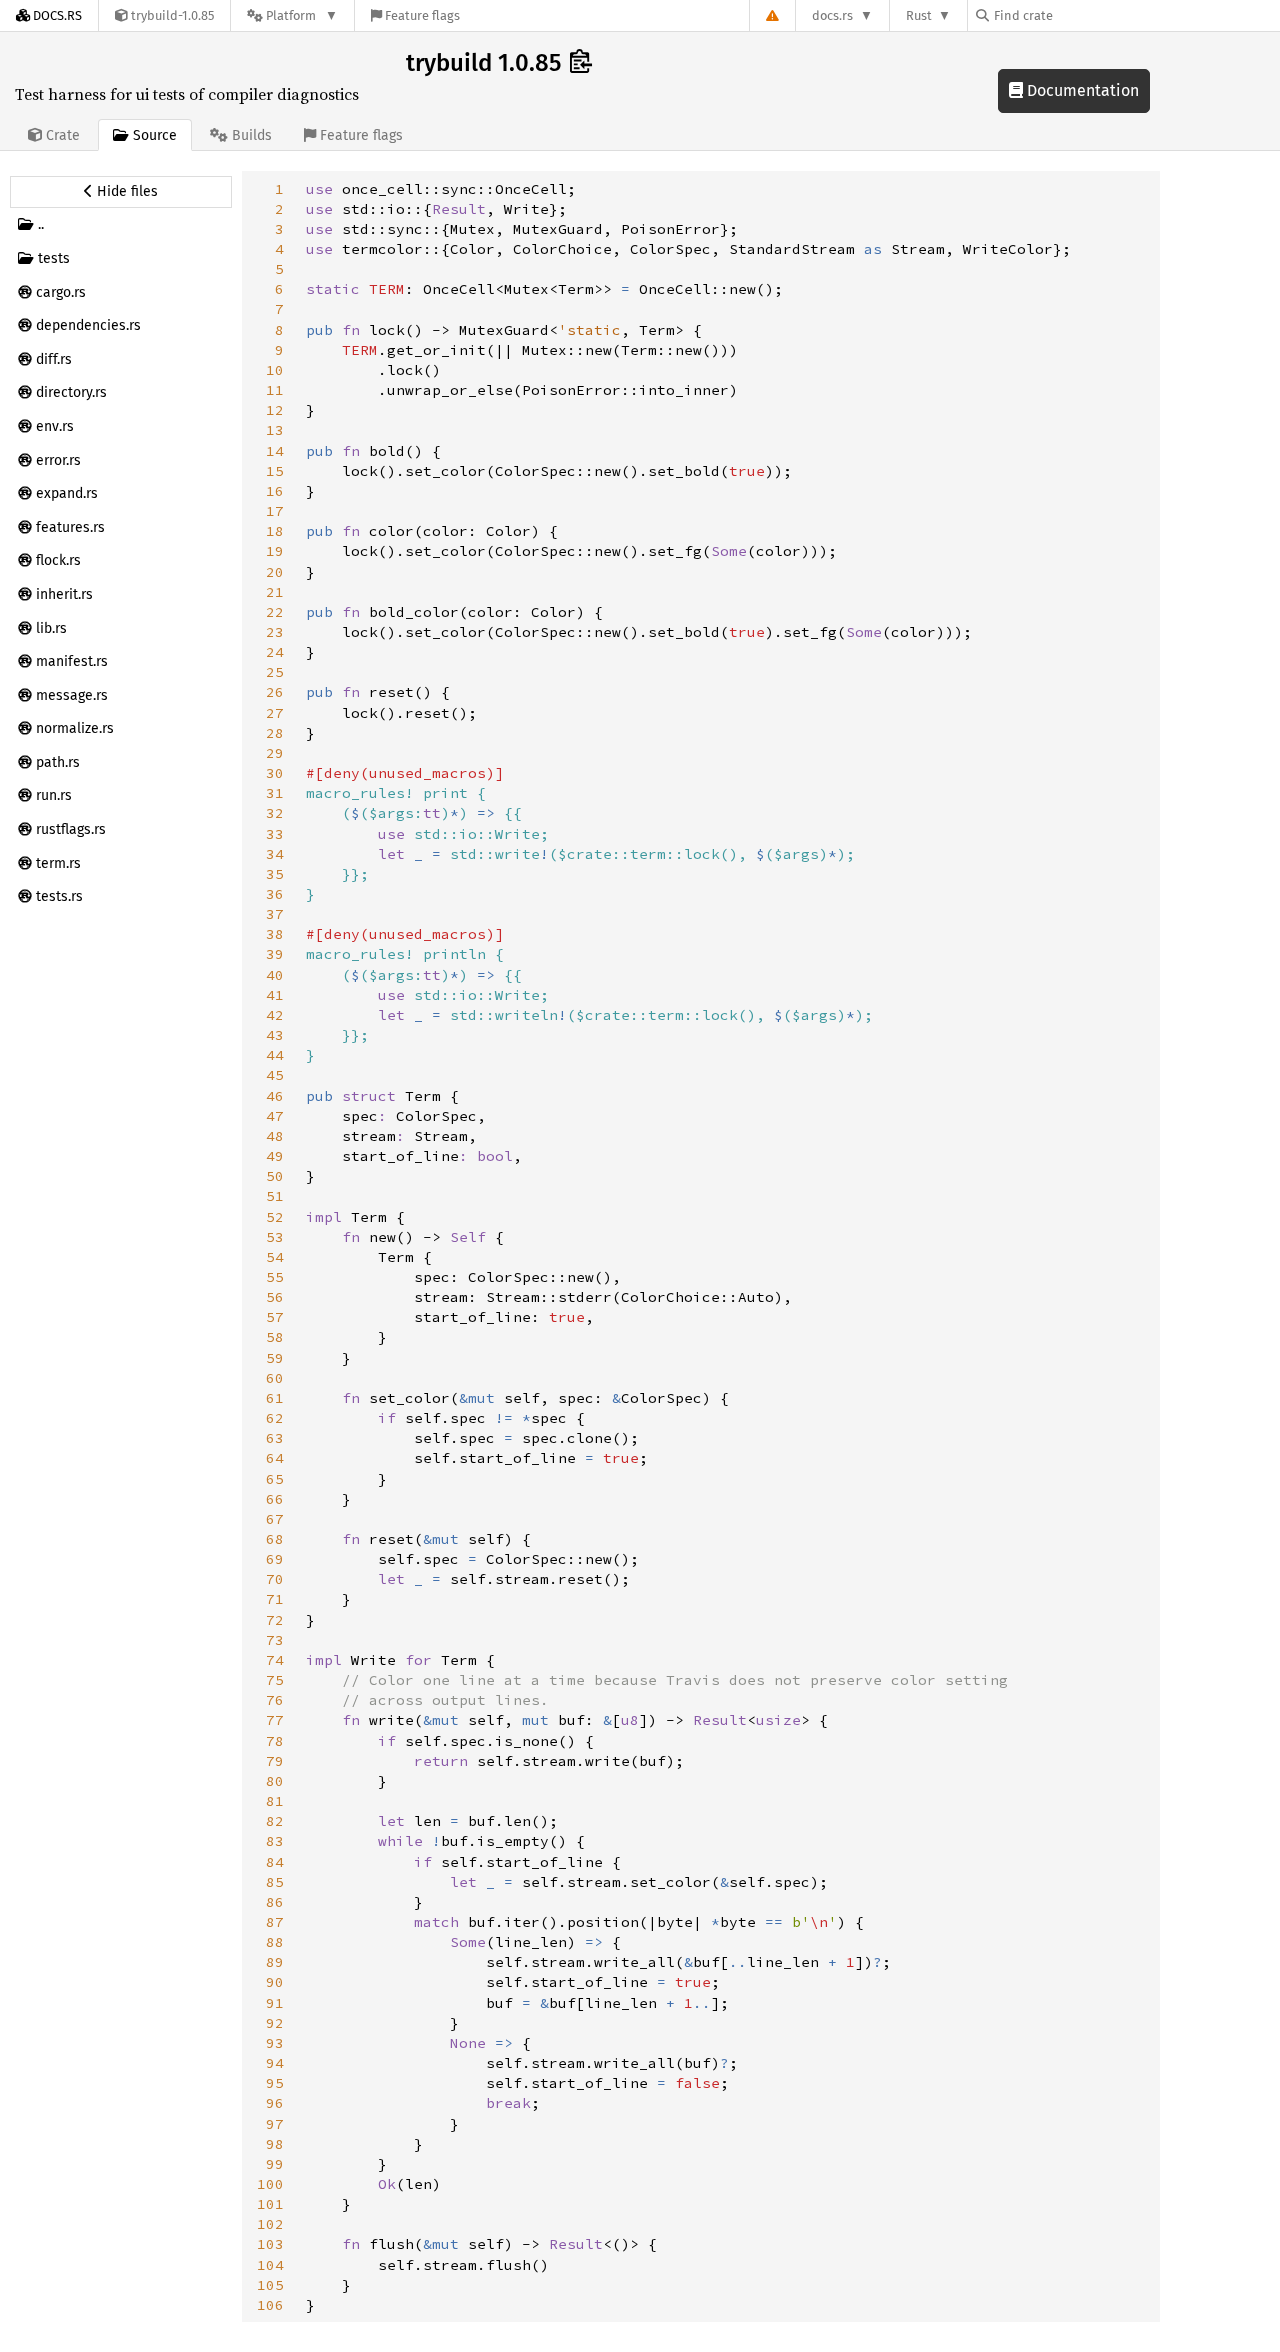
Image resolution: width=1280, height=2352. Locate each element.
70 (275, 1579)
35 (275, 874)
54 (275, 1257)
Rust (919, 15)
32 (275, 813)
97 (275, 2124)
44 (275, 1055)
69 (275, 1559)
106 (270, 2305)
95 (275, 2083)
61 (275, 1398)
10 (275, 370)
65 (275, 1479)
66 (275, 1499)
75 (275, 1680)
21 (275, 592)
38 (275, 934)
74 (275, 1660)
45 (275, 1075)
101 (270, 2204)
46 (275, 1096)
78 (275, 1741)
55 (275, 1277)
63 (275, 1438)
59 (275, 1358)
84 (275, 1862)
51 (275, 1196)
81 (275, 1801)
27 (275, 713)
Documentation (1081, 90)
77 (275, 1720)
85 (275, 1882)
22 (275, 612)
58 (275, 1337)
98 (275, 2144)
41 (275, 995)
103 (270, 2244)
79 (275, 1761)
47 (275, 1116)
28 (275, 733)
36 (275, 894)
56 (275, 1297)
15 (275, 471)
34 (275, 854)
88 (275, 1942)
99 (275, 2164)
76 (275, 1700)
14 (275, 451)
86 (275, 1902)
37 (275, 914)
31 (275, 793)
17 (275, 511)
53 (275, 1237)
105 (270, 2285)
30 (275, 773)
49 (275, 1156)
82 (275, 1821)
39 (275, 954)
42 (275, 1015)
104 (270, 2265)
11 (275, 390)
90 (275, 1982)
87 (275, 1922)
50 (275, 1176)
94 (275, 2063)
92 (275, 2023)
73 (275, 1640)
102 (270, 2224)
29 (275, 753)
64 (275, 1458)
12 (275, 410)
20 (275, 572)
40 (275, 975)
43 (275, 1035)
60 (275, 1378)
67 (275, 1519)
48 (275, 1136)
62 (275, 1418)
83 (275, 1841)
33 (275, 834)
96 (275, 2103)
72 (275, 1620)
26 (275, 692)
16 (275, 491)
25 (275, 672)
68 (275, 1539)
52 (275, 1217)
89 (275, 1962)
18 (275, 531)
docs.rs (832, 15)
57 (275, 1317)
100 (270, 2184)
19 (275, 551)
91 (275, 2003)
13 (275, 430)
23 (275, 632)
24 (275, 652)
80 (275, 1781)
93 (275, 2043)
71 (275, 1599)
